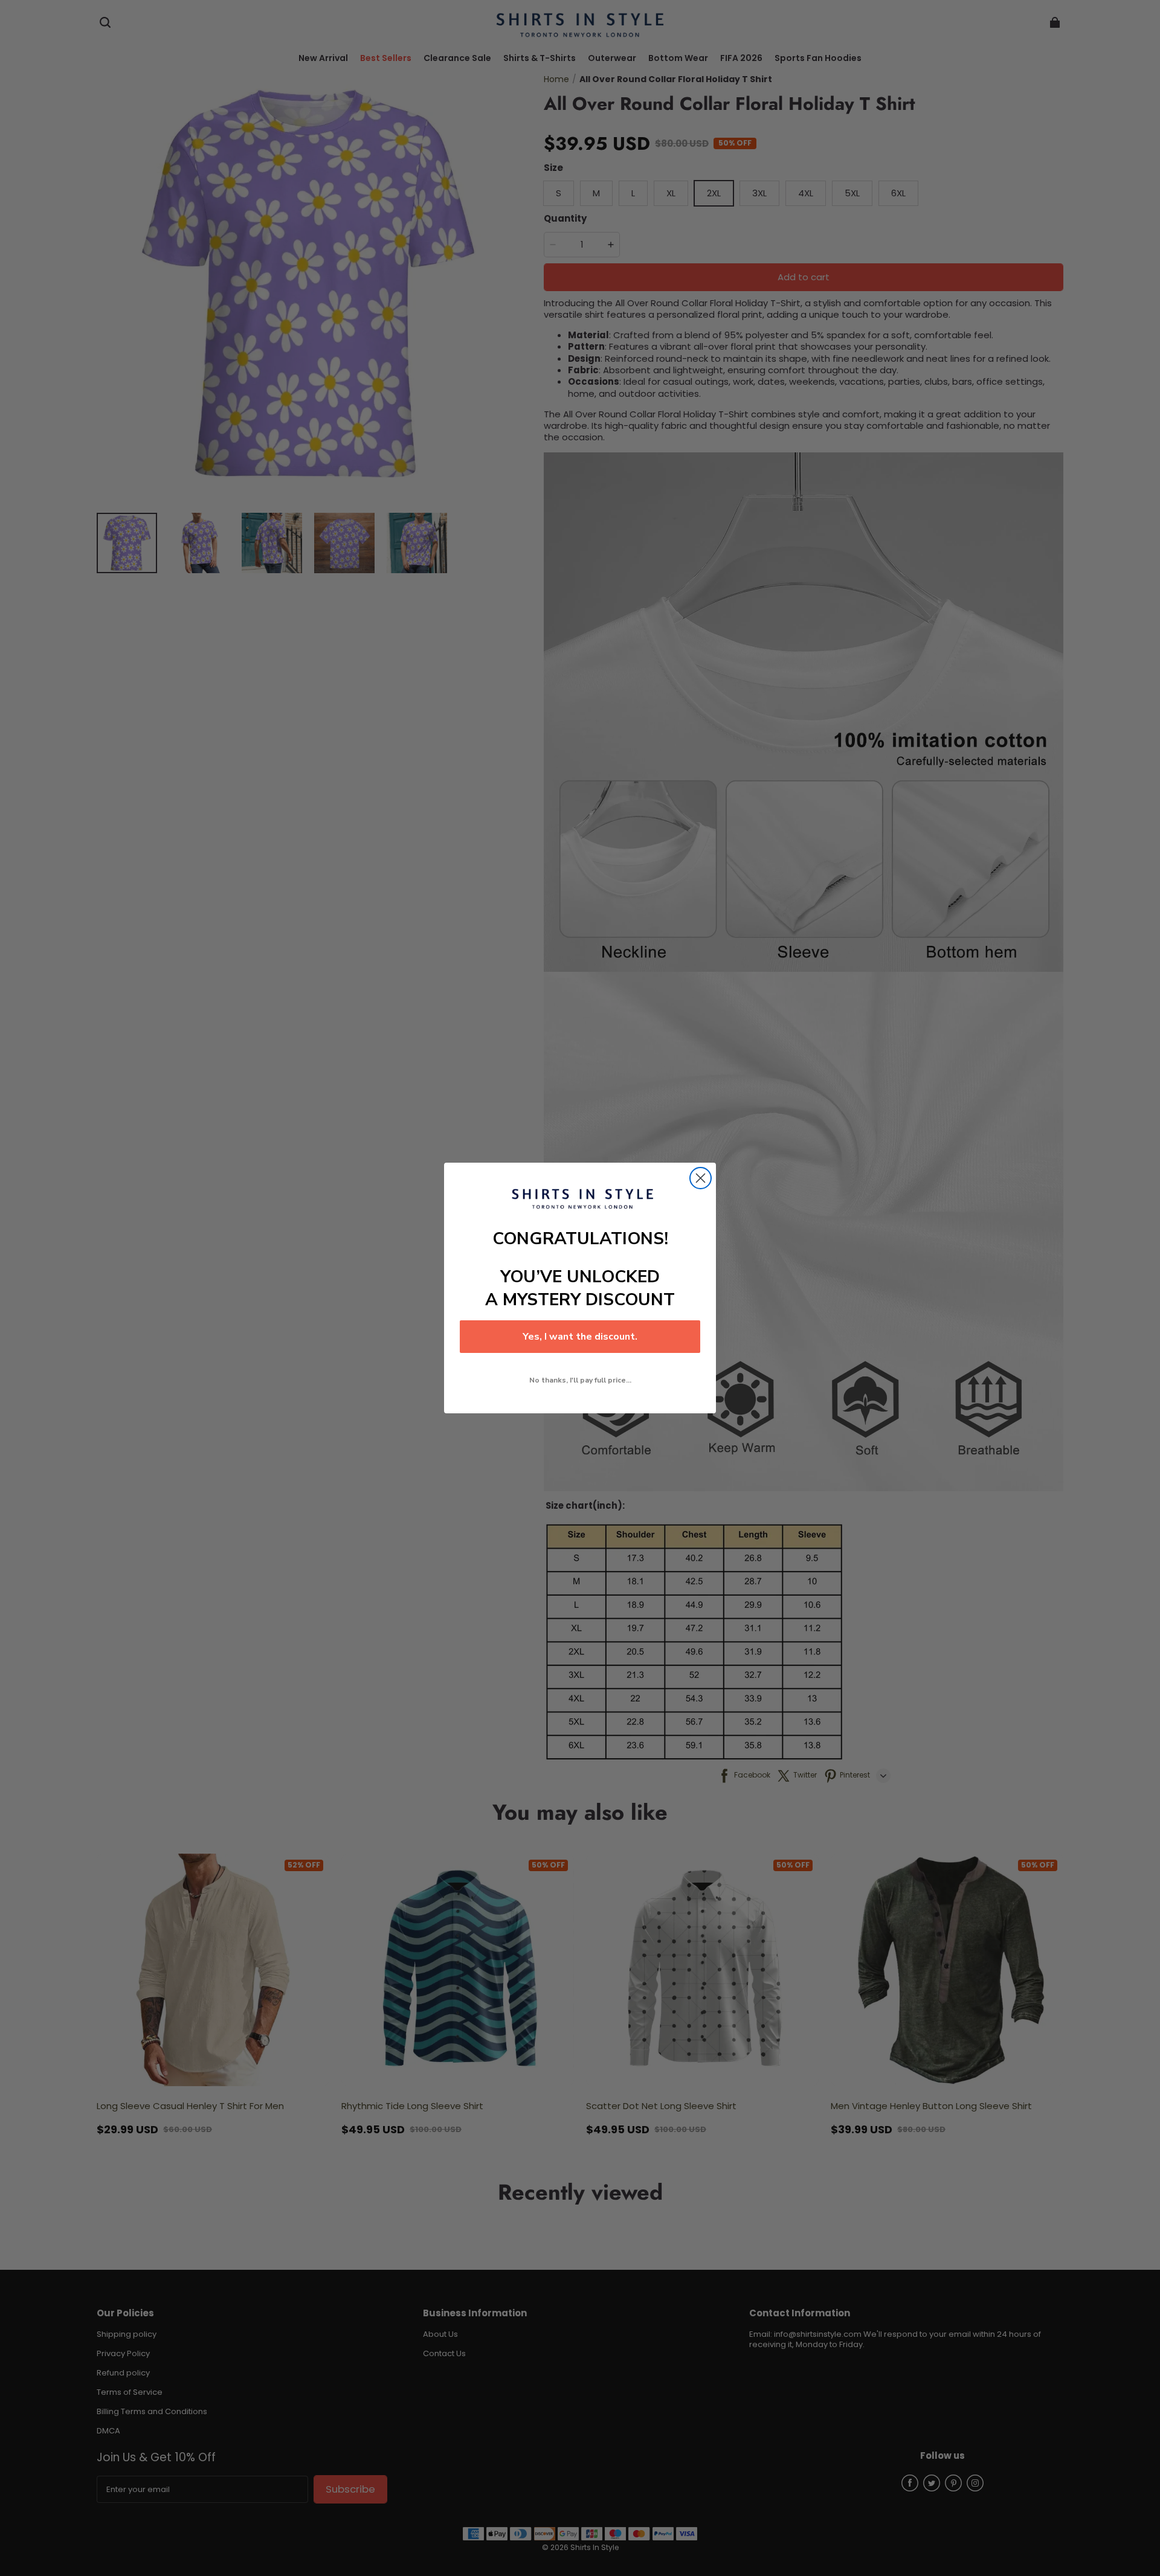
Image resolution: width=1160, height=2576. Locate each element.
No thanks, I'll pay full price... (580, 1380)
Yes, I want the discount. (580, 1337)
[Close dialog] (701, 1178)
